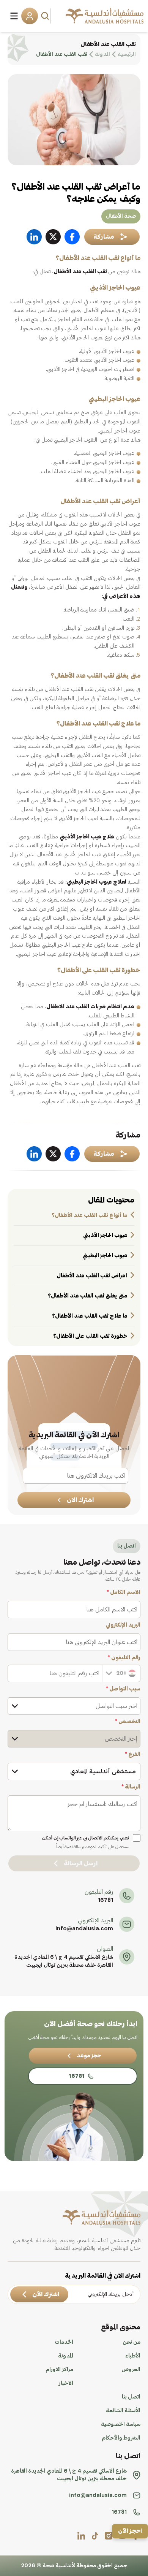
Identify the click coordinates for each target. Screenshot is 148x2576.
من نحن (131, 2342)
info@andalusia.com (84, 1929)
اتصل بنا (131, 2397)
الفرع (133, 1754)
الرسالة (131, 1787)
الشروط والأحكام (121, 2438)
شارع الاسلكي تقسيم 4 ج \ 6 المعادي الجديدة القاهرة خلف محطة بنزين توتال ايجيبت (64, 1961)
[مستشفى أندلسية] (105, 16)
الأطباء (133, 2356)
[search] (46, 16)
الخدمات (64, 2342)
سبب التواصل (123, 1689)
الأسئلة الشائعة (123, 2411)
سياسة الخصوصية (121, 2424)
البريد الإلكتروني (123, 1625)
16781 (105, 1900)
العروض (131, 2370)
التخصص (128, 1722)
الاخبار (66, 2383)
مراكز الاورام (59, 2370)
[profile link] (109, 2536)
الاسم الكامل (124, 1592)
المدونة (66, 2356)
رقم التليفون (124, 1658)
